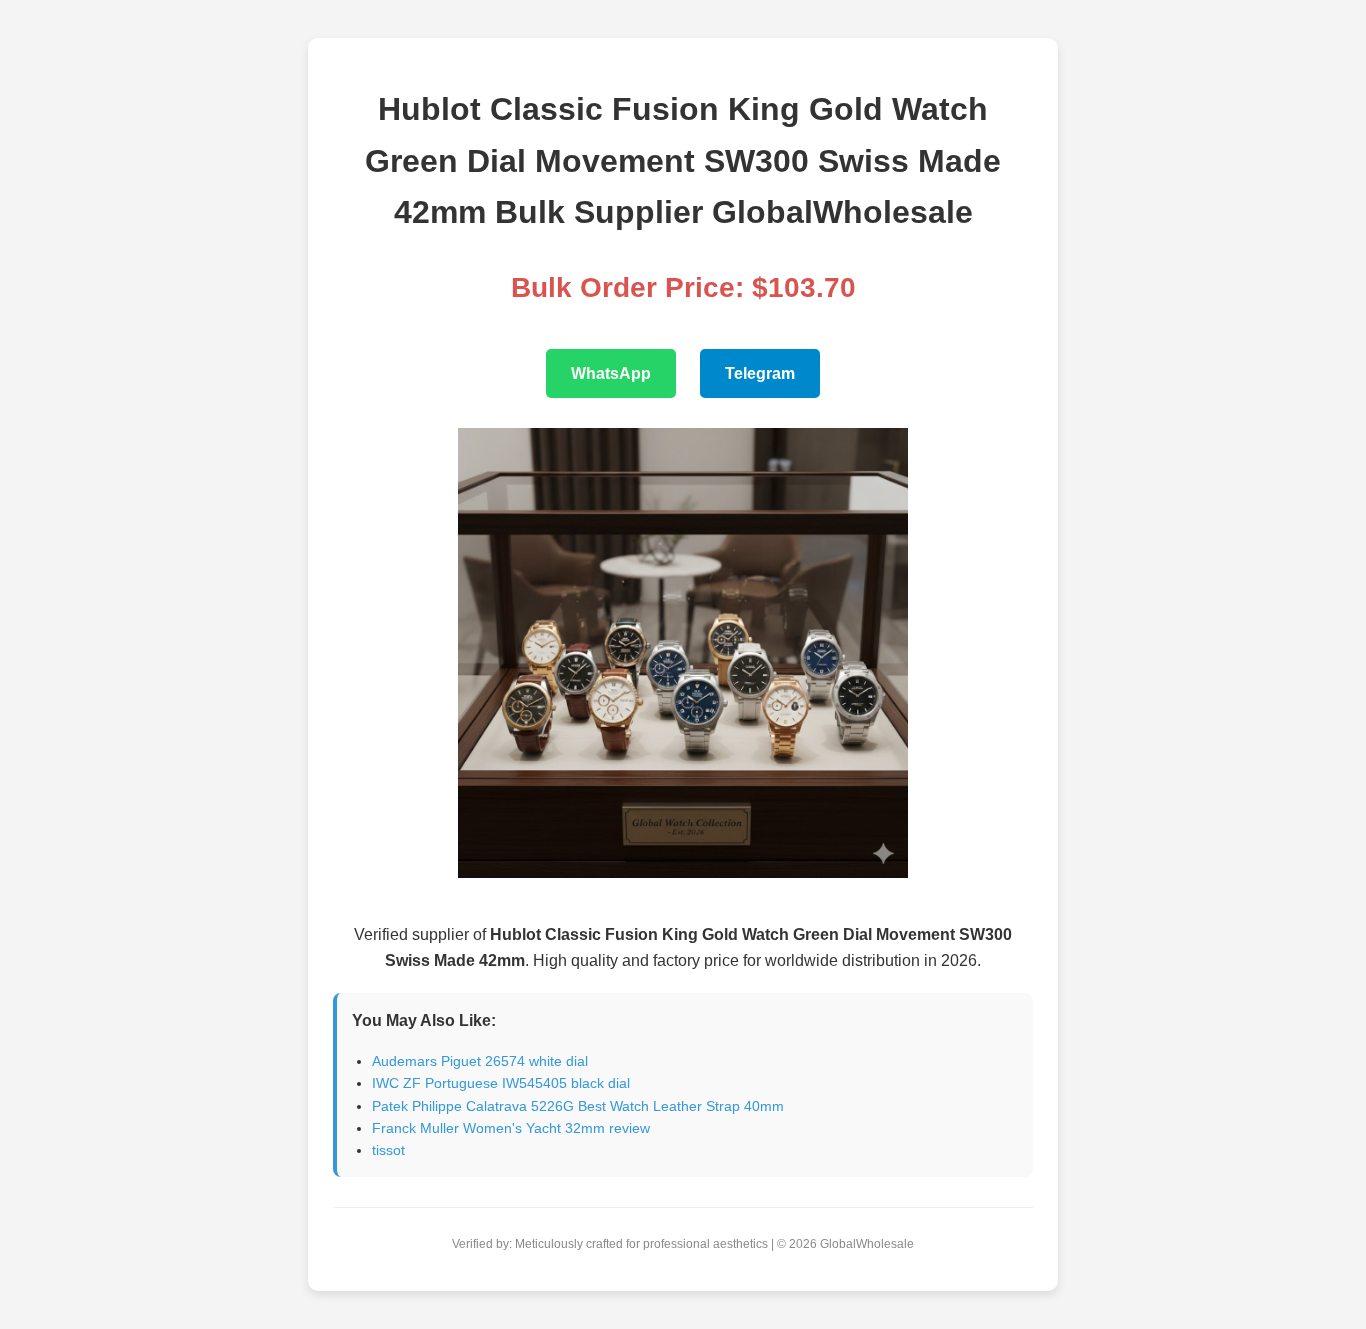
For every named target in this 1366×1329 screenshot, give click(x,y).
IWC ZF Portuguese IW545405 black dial (501, 1083)
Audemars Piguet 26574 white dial (480, 1061)
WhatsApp (611, 373)
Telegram (760, 373)
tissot (388, 1150)
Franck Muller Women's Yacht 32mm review (511, 1128)
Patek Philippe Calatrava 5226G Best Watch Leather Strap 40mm (578, 1106)
